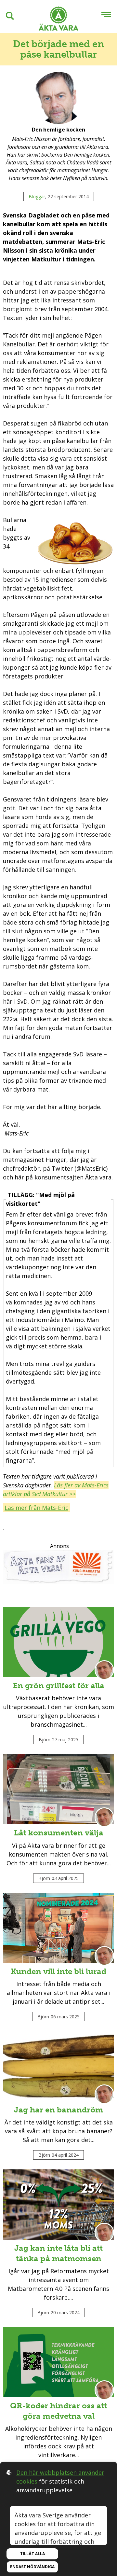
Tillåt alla (32, 2554)
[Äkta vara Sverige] (58, 20)
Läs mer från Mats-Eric (36, 1508)
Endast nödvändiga (32, 2567)
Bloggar (37, 196)
